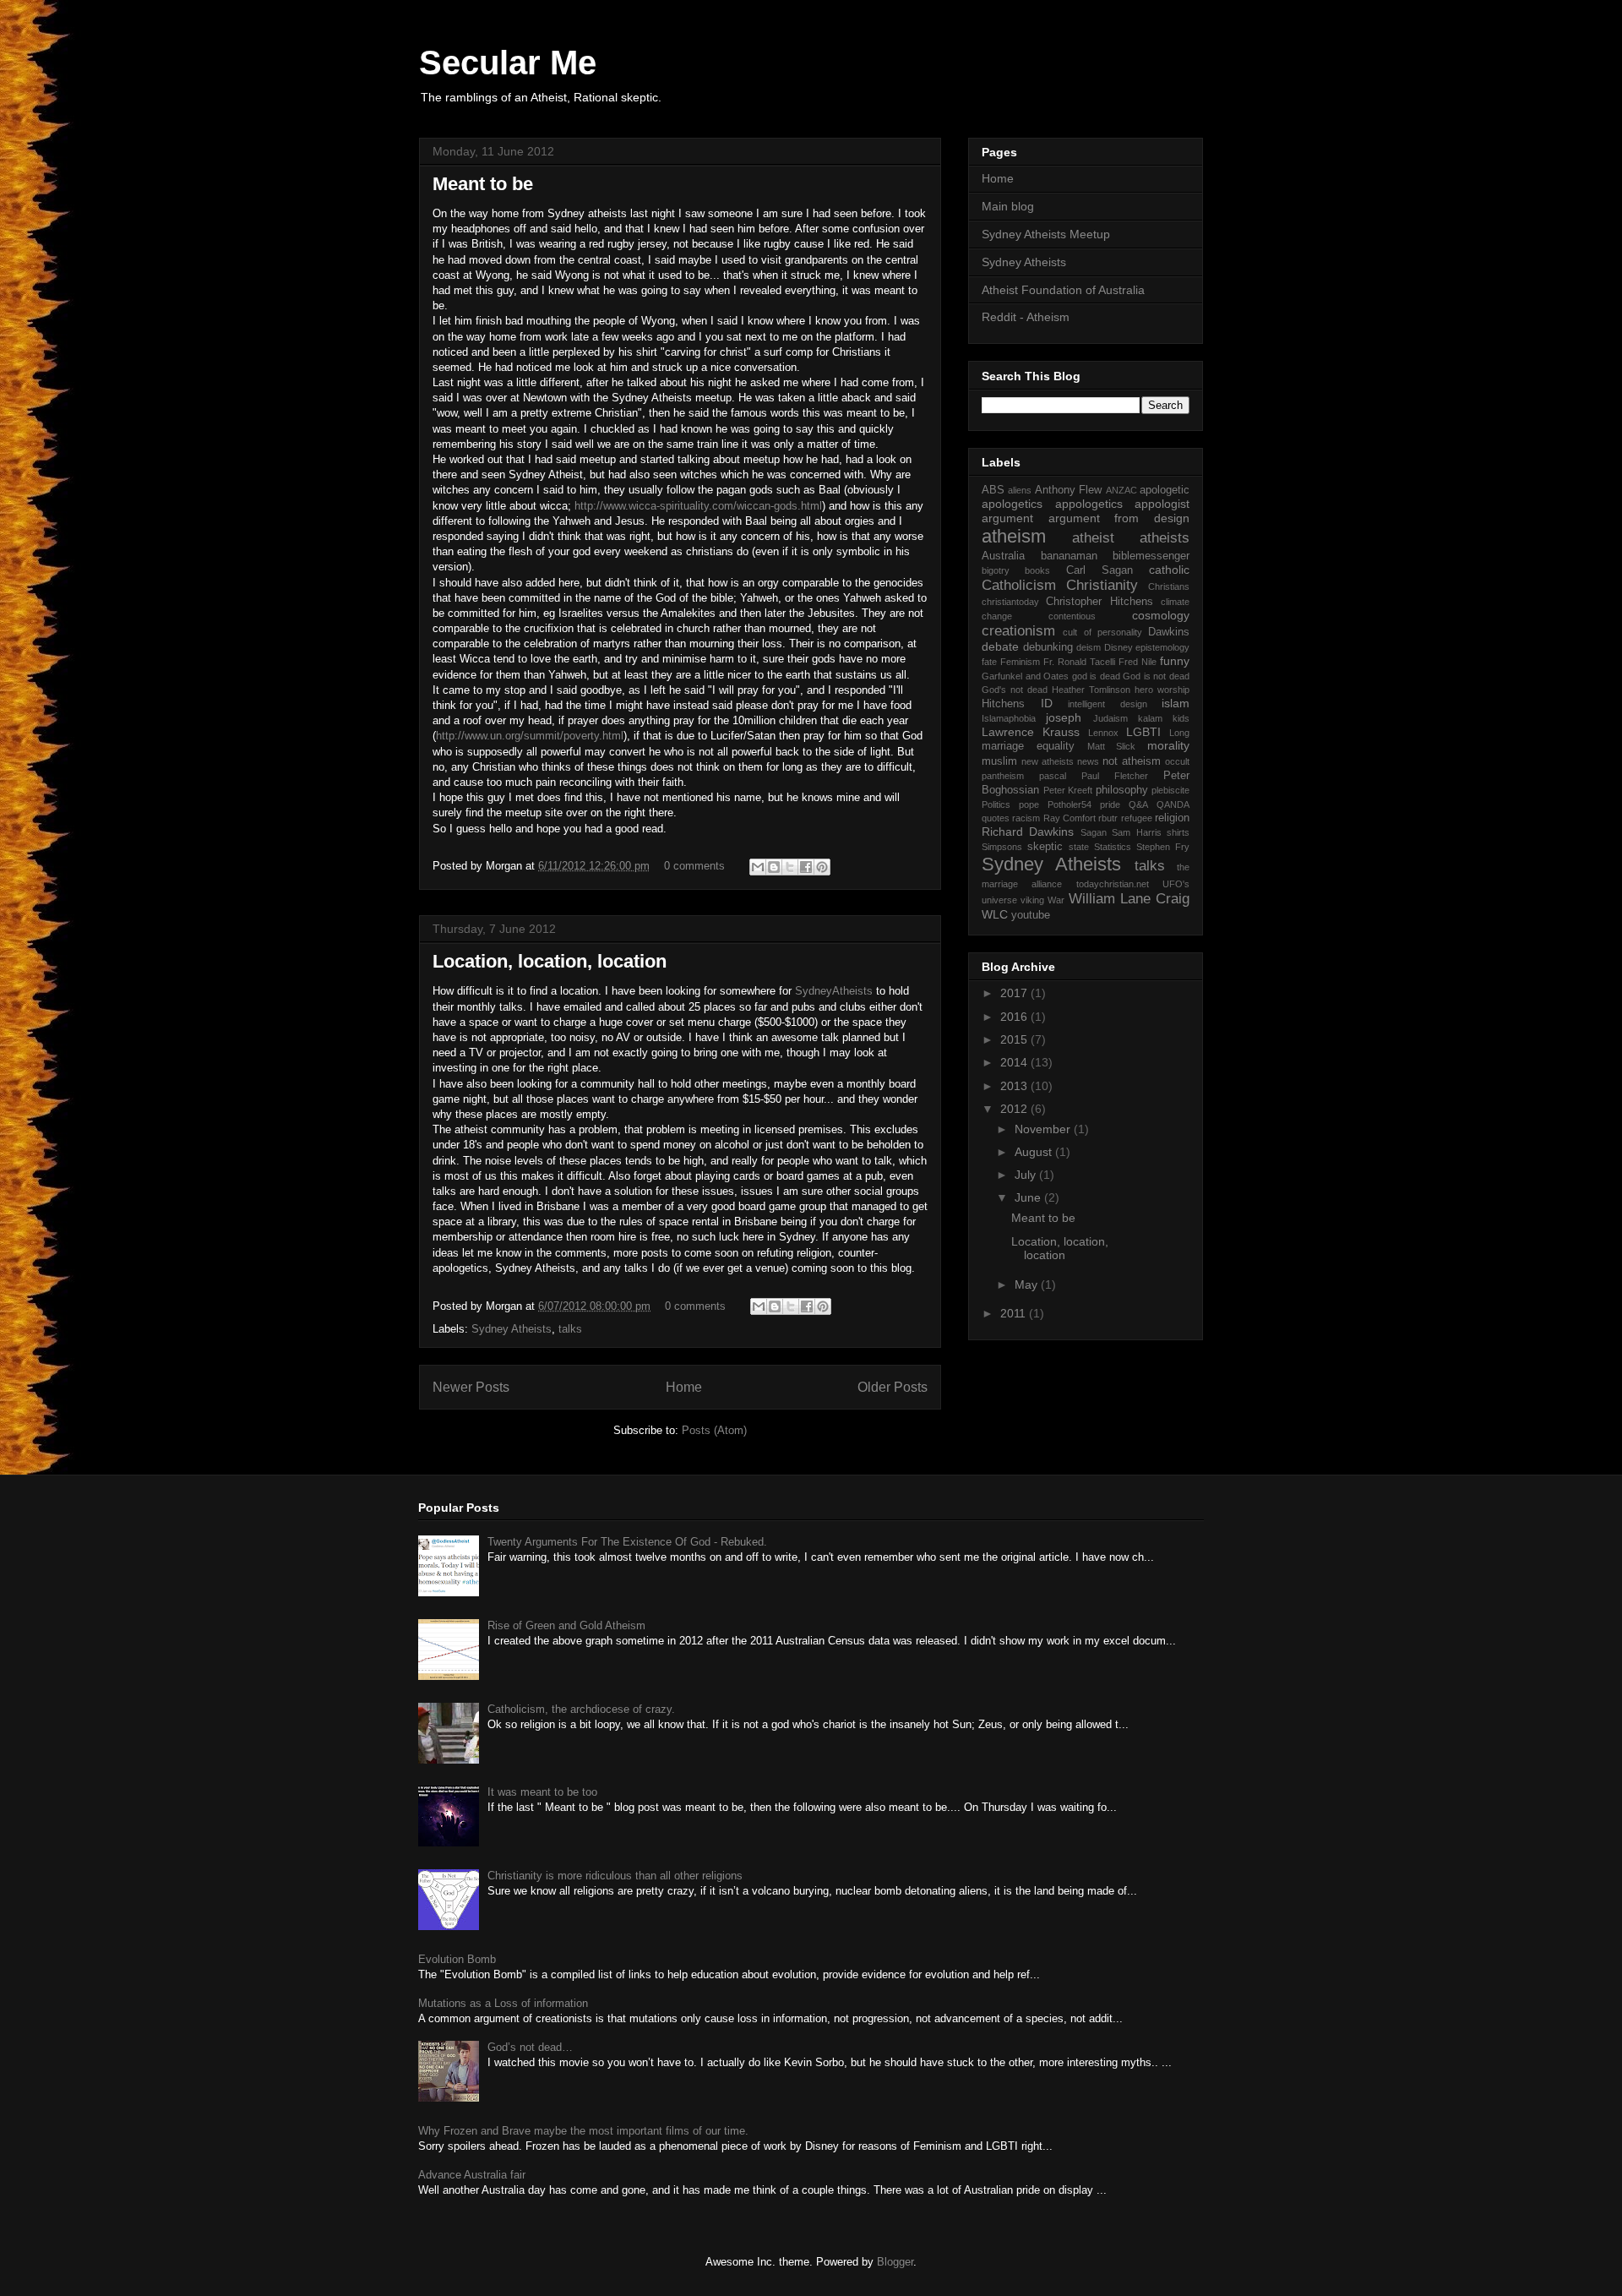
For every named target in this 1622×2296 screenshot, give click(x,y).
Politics (996, 804)
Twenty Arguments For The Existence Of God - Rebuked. (627, 1542)
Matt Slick (1112, 746)
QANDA (1173, 804)
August (1035, 1152)
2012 (1015, 1109)
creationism (1018, 631)
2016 (1015, 1017)
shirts (1178, 832)
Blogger (895, 2262)
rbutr (1108, 818)
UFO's (1176, 884)
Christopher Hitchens (1099, 602)
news (1088, 761)
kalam (1150, 718)
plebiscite (1170, 790)
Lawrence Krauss (1031, 732)
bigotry (996, 570)
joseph (1064, 717)
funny (1175, 661)
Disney (1119, 647)
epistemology (1162, 647)
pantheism (1003, 776)
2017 (1015, 993)
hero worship (1162, 690)
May (1028, 1284)
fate (989, 662)
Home (684, 1387)
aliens (1020, 490)
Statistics (1113, 847)
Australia (1003, 556)
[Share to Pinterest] (822, 867)
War (1056, 900)
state (1079, 847)
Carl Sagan (1099, 570)
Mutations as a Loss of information (503, 2003)
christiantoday (1010, 602)
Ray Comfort (1070, 818)
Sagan (1094, 832)
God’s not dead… (530, 2047)
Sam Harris (1136, 832)
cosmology (1161, 615)
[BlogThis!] (774, 867)
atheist (1093, 538)
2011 (1015, 1313)
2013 (1015, 1086)
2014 (1015, 1062)
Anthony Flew (1068, 490)
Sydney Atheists (512, 1329)
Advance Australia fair (472, 2175)
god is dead (1096, 676)
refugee (1137, 818)
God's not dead (1015, 690)
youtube (1031, 915)
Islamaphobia (1009, 718)
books (1037, 570)
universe (999, 900)
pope (1029, 804)
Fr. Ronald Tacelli (1079, 662)
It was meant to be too (542, 1792)
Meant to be (483, 184)
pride (1110, 804)
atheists (1165, 538)
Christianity (1102, 585)
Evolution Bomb (457, 1959)
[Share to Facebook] (806, 867)
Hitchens (1003, 704)
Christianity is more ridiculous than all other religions (615, 1876)
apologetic (1165, 490)
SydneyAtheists (834, 991)
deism (1089, 647)
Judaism (1110, 718)
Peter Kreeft (1068, 790)
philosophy (1122, 790)
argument (1007, 518)
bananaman (1069, 556)
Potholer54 (1070, 804)
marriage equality (1028, 746)
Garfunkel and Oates (1025, 676)
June (1029, 1197)
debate (1000, 646)
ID (1047, 703)
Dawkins (1169, 632)
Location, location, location (550, 961)
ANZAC (1121, 490)
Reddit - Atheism (1026, 317)
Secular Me (508, 63)
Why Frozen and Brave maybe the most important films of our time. (583, 2131)
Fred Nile (1138, 662)
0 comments (694, 866)
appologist (1162, 504)
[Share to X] (790, 867)
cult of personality (1102, 632)
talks (570, 1329)
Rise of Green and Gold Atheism (566, 1625)
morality (1168, 745)
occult (1177, 761)
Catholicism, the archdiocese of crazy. (581, 1709)
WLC (995, 914)
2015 (1015, 1039)
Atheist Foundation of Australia (1063, 290)
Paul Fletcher (1115, 776)
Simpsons (1002, 847)
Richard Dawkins (1028, 832)
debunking (1048, 647)
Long (1179, 733)
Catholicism (1019, 585)
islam (1176, 703)
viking (1032, 900)
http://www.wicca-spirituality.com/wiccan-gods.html (698, 506)
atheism (1014, 536)
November (1044, 1129)
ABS (993, 490)
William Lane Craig (1129, 899)
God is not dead (1156, 676)
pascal (1053, 776)
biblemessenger (1151, 556)
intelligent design (1108, 704)
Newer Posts (471, 1387)
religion (1172, 818)
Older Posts (893, 1387)
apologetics (1012, 504)
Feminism (1020, 662)
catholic (1169, 570)
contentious (1072, 616)
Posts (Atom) (714, 1430)
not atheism (1132, 761)
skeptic (1045, 847)
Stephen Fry (1163, 847)
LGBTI (1143, 732)
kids (1181, 718)
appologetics (1089, 504)
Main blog (1008, 206)
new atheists (1048, 761)
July (1027, 1175)
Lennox (1103, 733)
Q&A (1138, 804)
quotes (996, 818)
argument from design (1119, 518)
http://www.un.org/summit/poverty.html (530, 736)
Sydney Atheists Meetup (1046, 234)
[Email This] (758, 867)
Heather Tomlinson (1091, 690)
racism (1026, 818)
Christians (1169, 586)
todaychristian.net (1113, 884)
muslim (999, 761)
